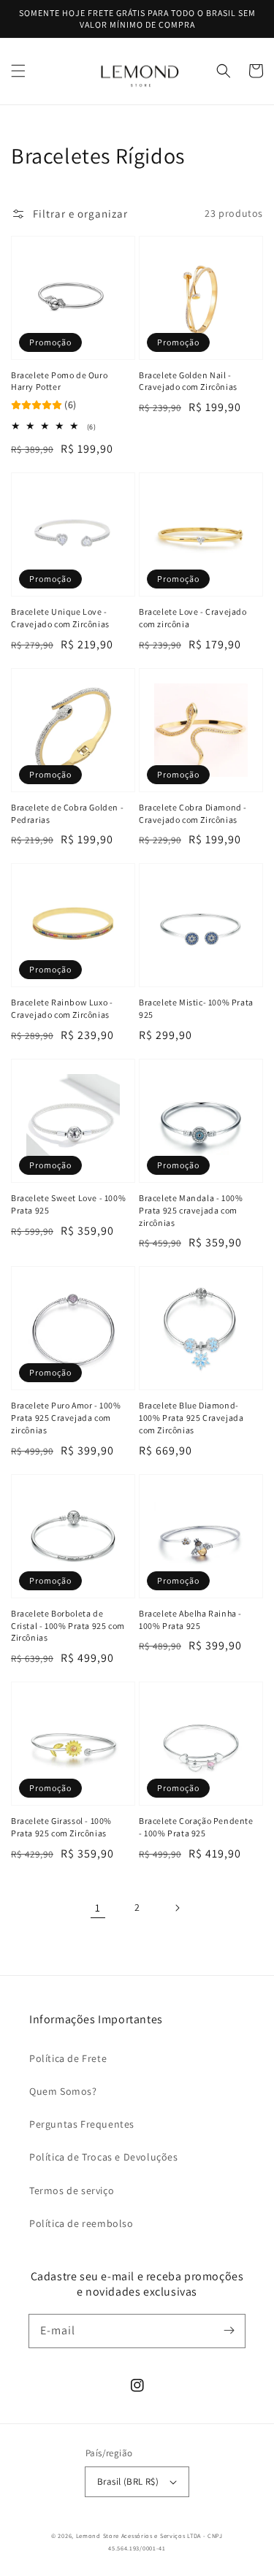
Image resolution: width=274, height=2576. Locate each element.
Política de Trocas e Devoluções (104, 2157)
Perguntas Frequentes (82, 2124)
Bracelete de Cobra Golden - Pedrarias (67, 813)
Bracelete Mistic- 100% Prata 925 (196, 1008)
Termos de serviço (72, 2190)
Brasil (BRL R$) (128, 2481)
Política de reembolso (81, 2223)
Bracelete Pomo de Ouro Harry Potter (59, 381)
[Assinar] (229, 2331)
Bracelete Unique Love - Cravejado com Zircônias (60, 618)
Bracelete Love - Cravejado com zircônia (193, 618)
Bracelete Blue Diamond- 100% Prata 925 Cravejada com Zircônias (191, 1418)
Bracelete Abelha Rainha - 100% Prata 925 (190, 1619)
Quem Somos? (63, 2091)
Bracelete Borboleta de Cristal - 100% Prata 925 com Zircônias (68, 1626)
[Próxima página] (177, 1908)
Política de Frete (68, 2058)
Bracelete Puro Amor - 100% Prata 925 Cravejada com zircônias (66, 1418)
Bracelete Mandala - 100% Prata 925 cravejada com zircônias (191, 1210)
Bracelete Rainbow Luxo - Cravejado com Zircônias (62, 1008)
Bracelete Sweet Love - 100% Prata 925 (68, 1204)
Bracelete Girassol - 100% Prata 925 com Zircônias (61, 1827)
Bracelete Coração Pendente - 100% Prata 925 (196, 1827)
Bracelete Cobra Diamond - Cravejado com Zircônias (193, 813)
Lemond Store (98, 2535)
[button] (18, 71)
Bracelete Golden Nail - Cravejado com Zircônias (188, 381)
